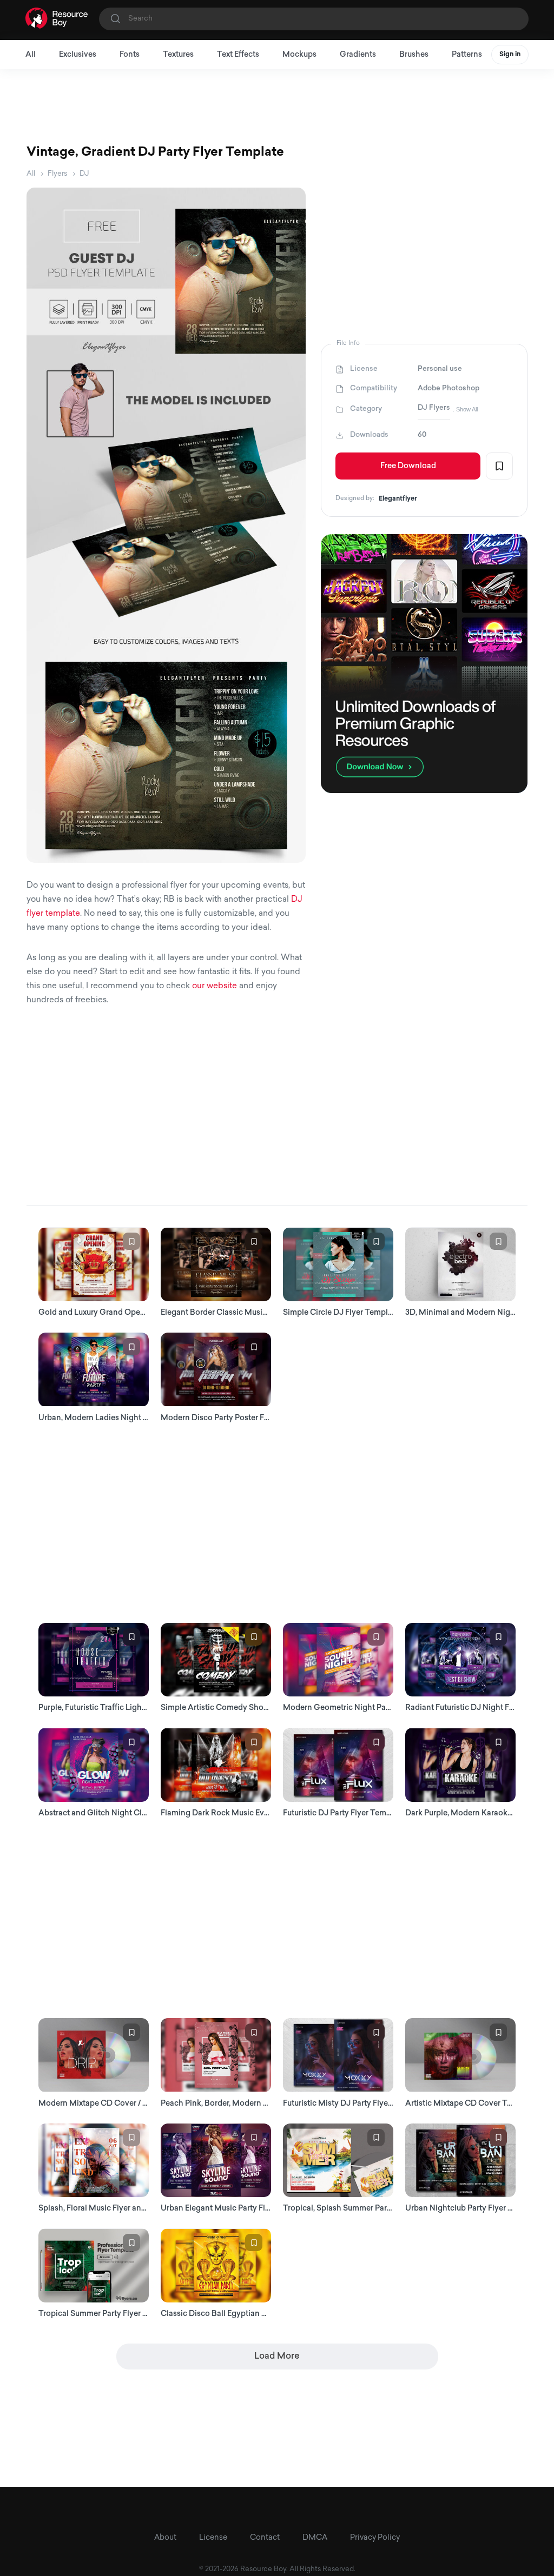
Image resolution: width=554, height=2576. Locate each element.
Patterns (467, 55)
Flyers (57, 174)
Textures (178, 55)
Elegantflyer (398, 499)
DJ (84, 174)
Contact (265, 2538)
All (31, 55)
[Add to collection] (499, 466)
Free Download (408, 466)
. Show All (465, 409)
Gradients (358, 55)
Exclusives (78, 55)
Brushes (414, 55)
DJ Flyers (434, 408)
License (213, 2538)
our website (215, 986)
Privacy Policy (375, 2538)
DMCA (315, 2538)
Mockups (299, 55)
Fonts (130, 55)
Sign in (510, 55)
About (165, 2538)
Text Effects (238, 55)
